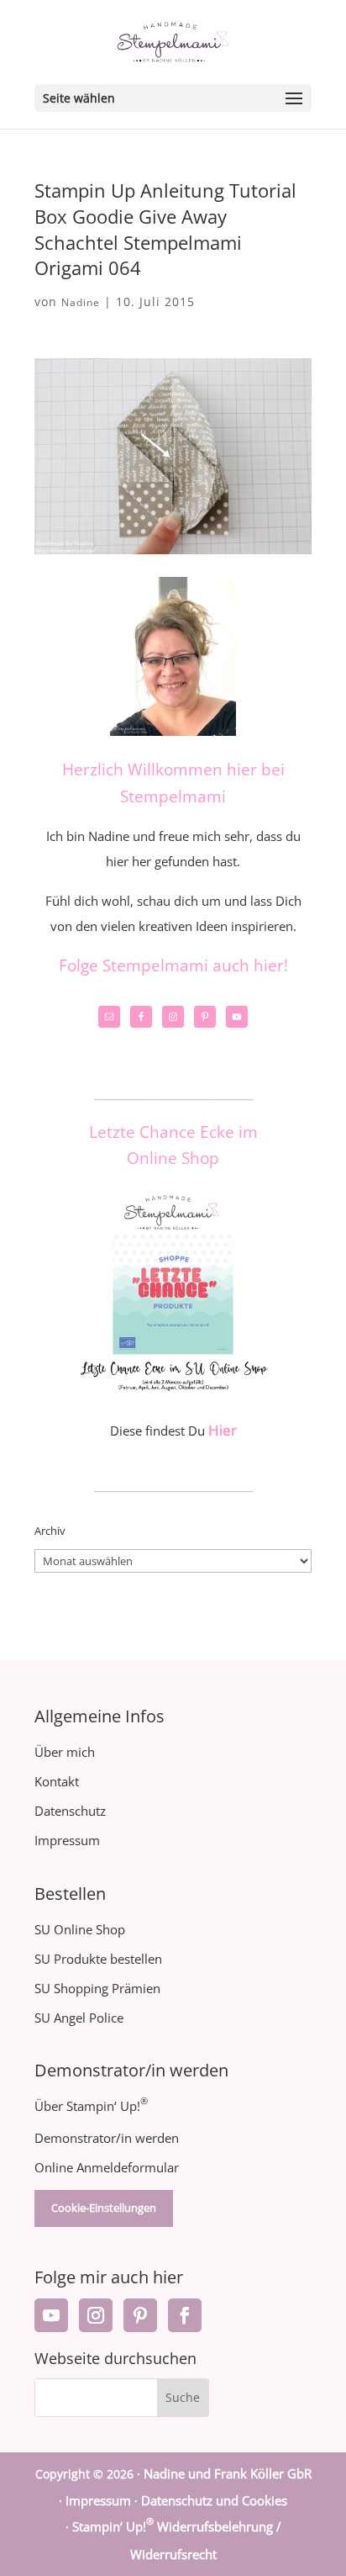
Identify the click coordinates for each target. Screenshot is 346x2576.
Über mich (65, 1752)
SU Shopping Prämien (97, 1988)
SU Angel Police (79, 2018)
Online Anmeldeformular (107, 2167)
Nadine (81, 302)
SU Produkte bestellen (98, 1959)
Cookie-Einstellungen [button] (104, 2208)
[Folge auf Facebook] (185, 2315)
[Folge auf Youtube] (51, 2315)
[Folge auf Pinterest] (140, 2315)
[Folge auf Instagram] (96, 2315)
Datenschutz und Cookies (214, 2500)
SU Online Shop (80, 1929)
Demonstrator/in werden (107, 2138)
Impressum (67, 1840)
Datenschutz (70, 1811)
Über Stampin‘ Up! (91, 2106)
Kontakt (57, 1781)
